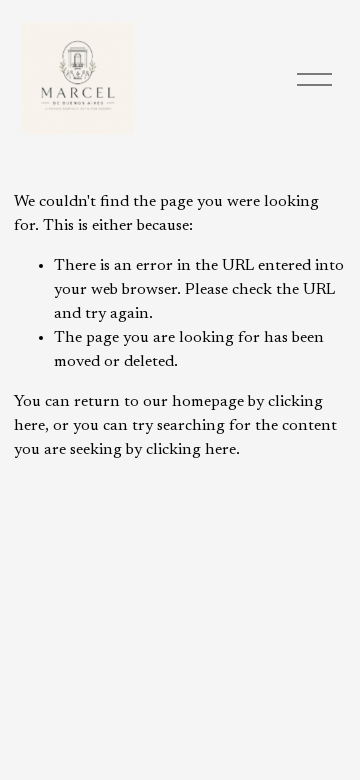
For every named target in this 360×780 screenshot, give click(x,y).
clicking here (191, 450)
